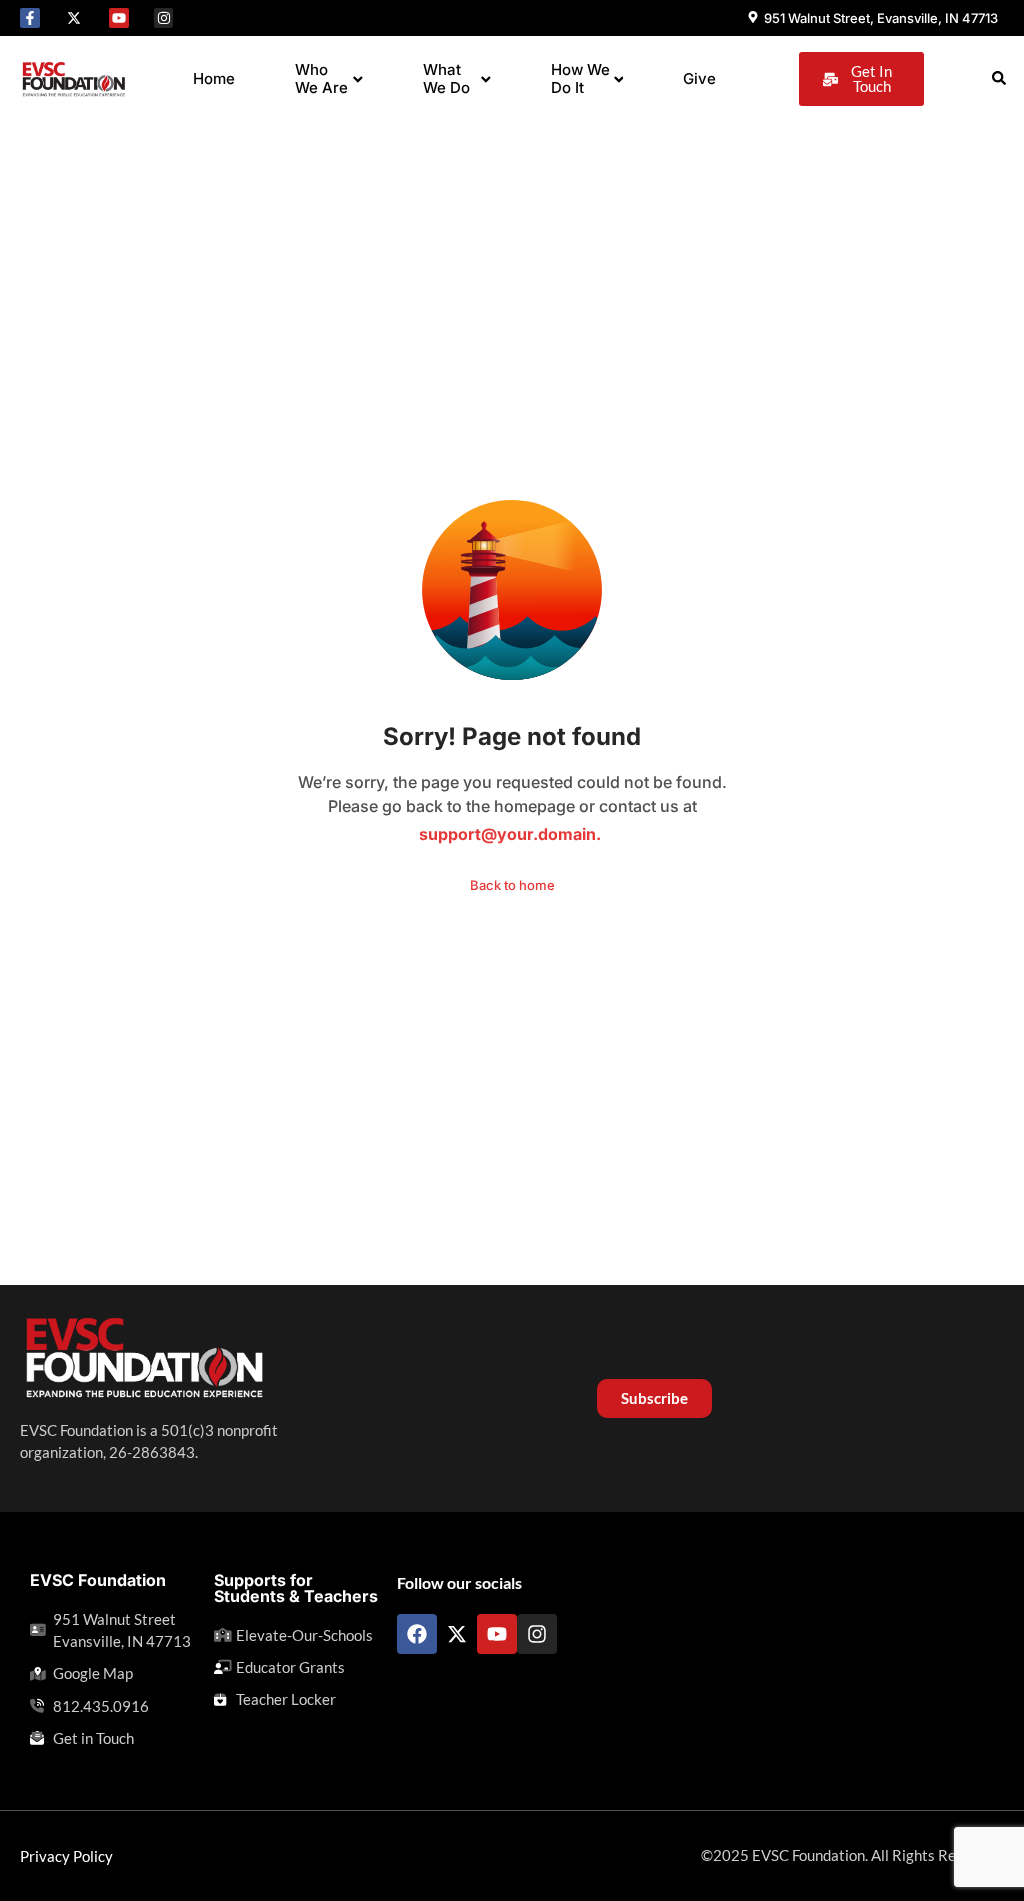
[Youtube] (119, 18)
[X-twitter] (75, 18)
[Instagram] (164, 18)
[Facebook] (417, 1634)
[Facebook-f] (30, 18)
